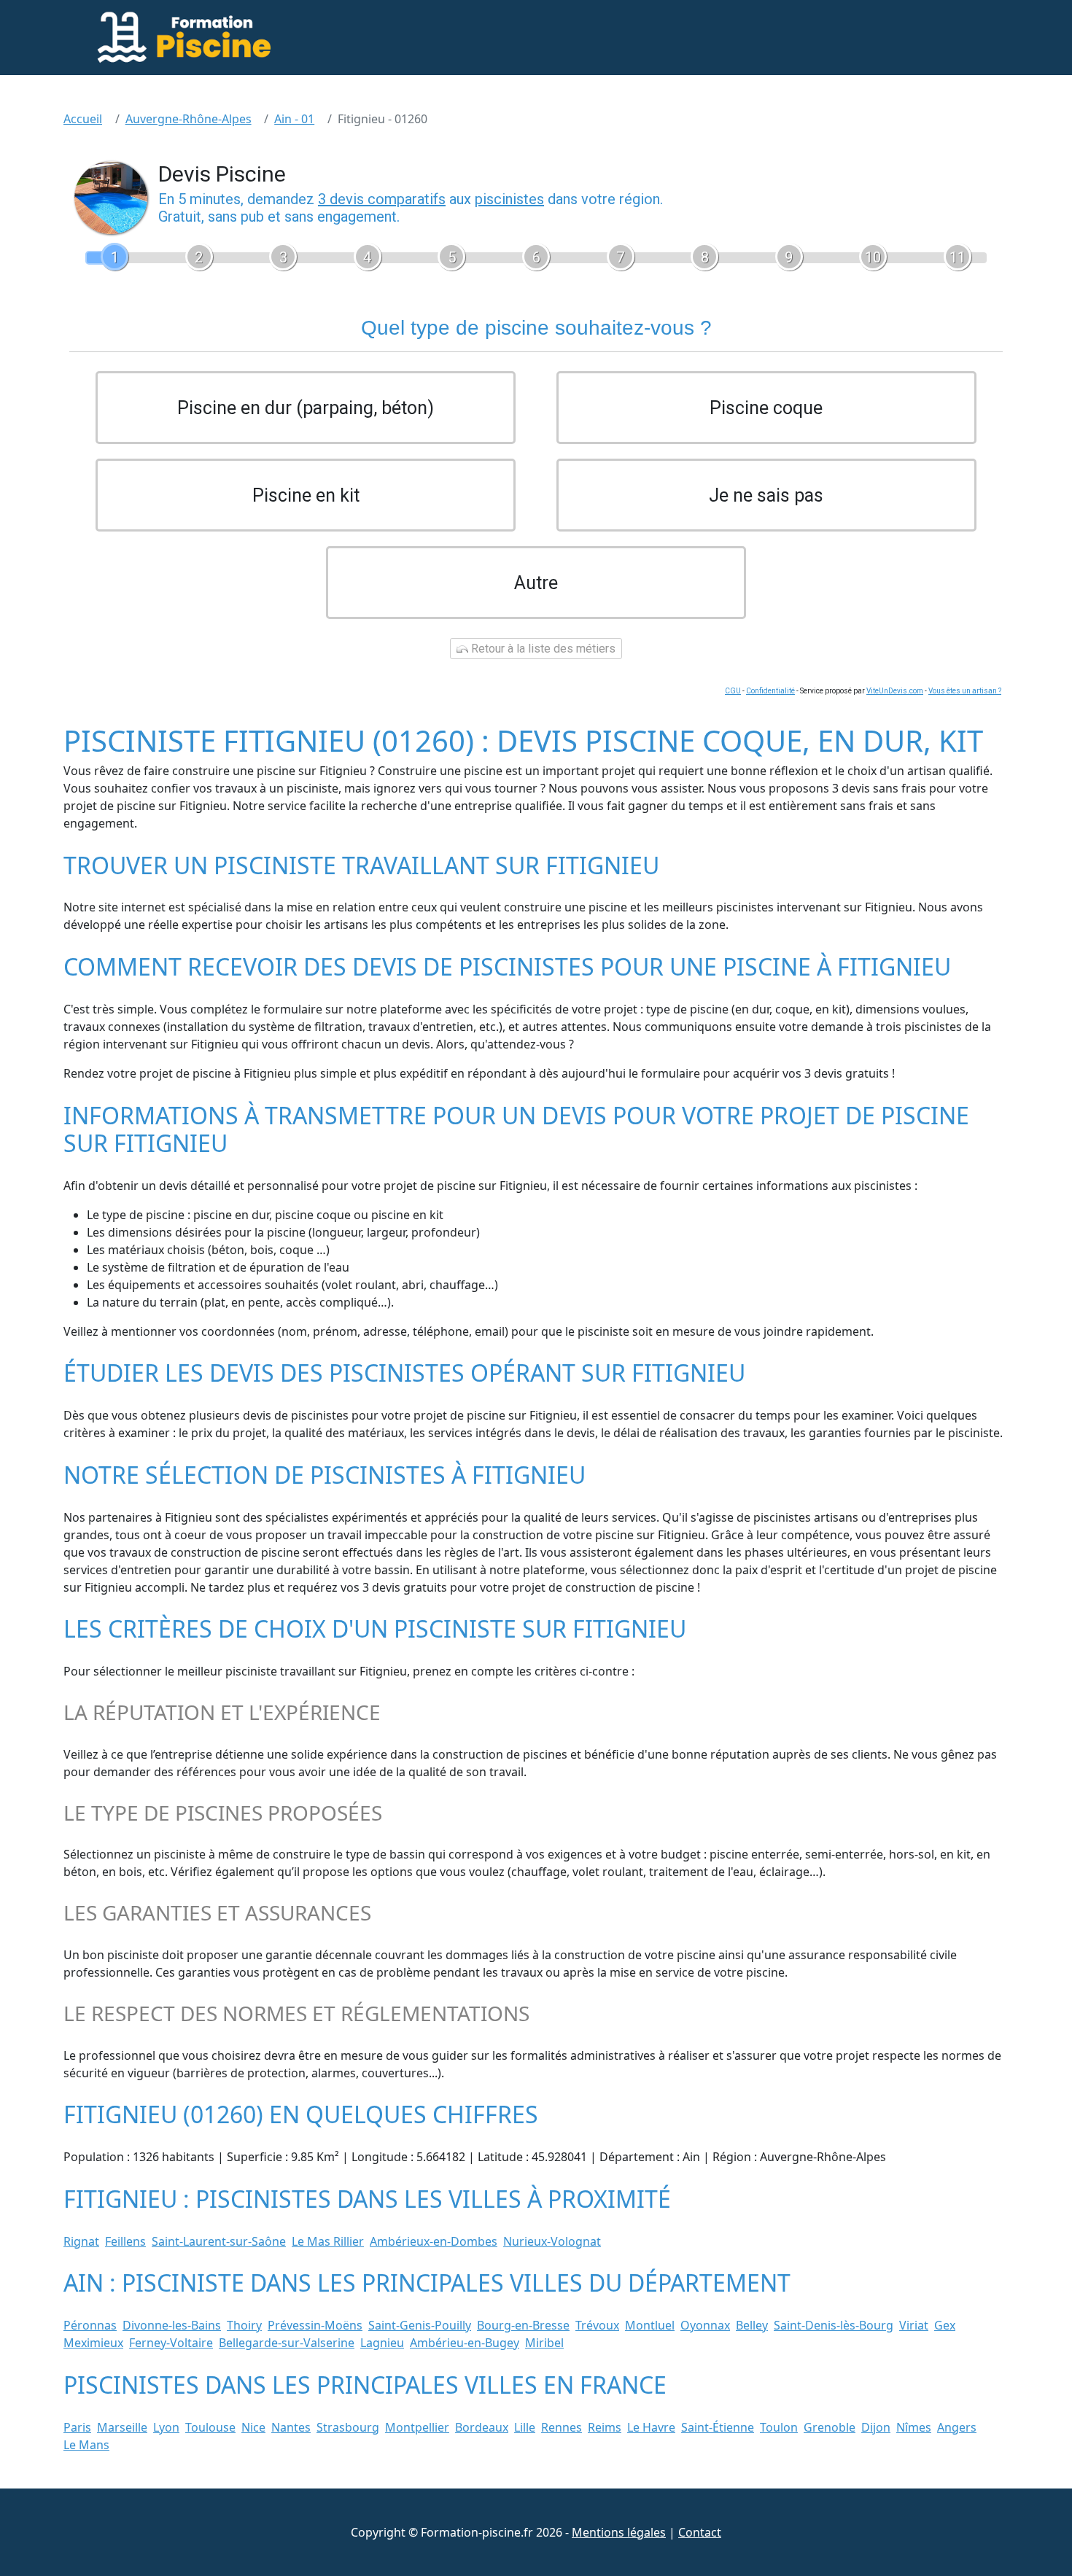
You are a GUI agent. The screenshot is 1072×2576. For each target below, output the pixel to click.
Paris (77, 2427)
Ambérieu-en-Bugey (465, 2343)
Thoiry (244, 2325)
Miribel (544, 2343)
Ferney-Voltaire (171, 2343)
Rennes (562, 2427)
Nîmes (914, 2427)
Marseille (122, 2427)
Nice (253, 2427)
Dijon (876, 2427)
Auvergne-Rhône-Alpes (189, 119)
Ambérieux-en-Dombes (434, 2241)
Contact (700, 2532)
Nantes (291, 2427)
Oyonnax (705, 2325)
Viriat (914, 2325)
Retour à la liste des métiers (542, 649)
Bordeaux (482, 2427)
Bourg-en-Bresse (523, 2325)
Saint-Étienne (718, 2427)
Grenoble (830, 2427)
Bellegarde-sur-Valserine (287, 2343)
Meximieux (93, 2343)
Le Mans (86, 2445)
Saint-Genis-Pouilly (420, 2325)
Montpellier (417, 2427)
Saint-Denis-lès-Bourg (834, 2325)
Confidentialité (770, 691)
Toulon (779, 2427)
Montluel (650, 2325)
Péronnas (90, 2325)
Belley (752, 2325)
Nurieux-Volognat (552, 2241)
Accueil (83, 119)
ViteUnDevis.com (895, 691)
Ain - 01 (294, 119)
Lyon (166, 2427)
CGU (733, 691)
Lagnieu (382, 2343)
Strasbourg (348, 2427)
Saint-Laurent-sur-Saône (219, 2241)
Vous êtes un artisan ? (965, 691)
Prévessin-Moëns (315, 2325)
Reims (605, 2427)
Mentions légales (619, 2532)
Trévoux (597, 2325)
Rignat (81, 2241)
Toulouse (210, 2427)
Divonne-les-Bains (172, 2325)
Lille (525, 2427)
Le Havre (651, 2427)
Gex (945, 2325)
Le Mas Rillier (328, 2241)
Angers (957, 2427)
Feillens (125, 2241)
